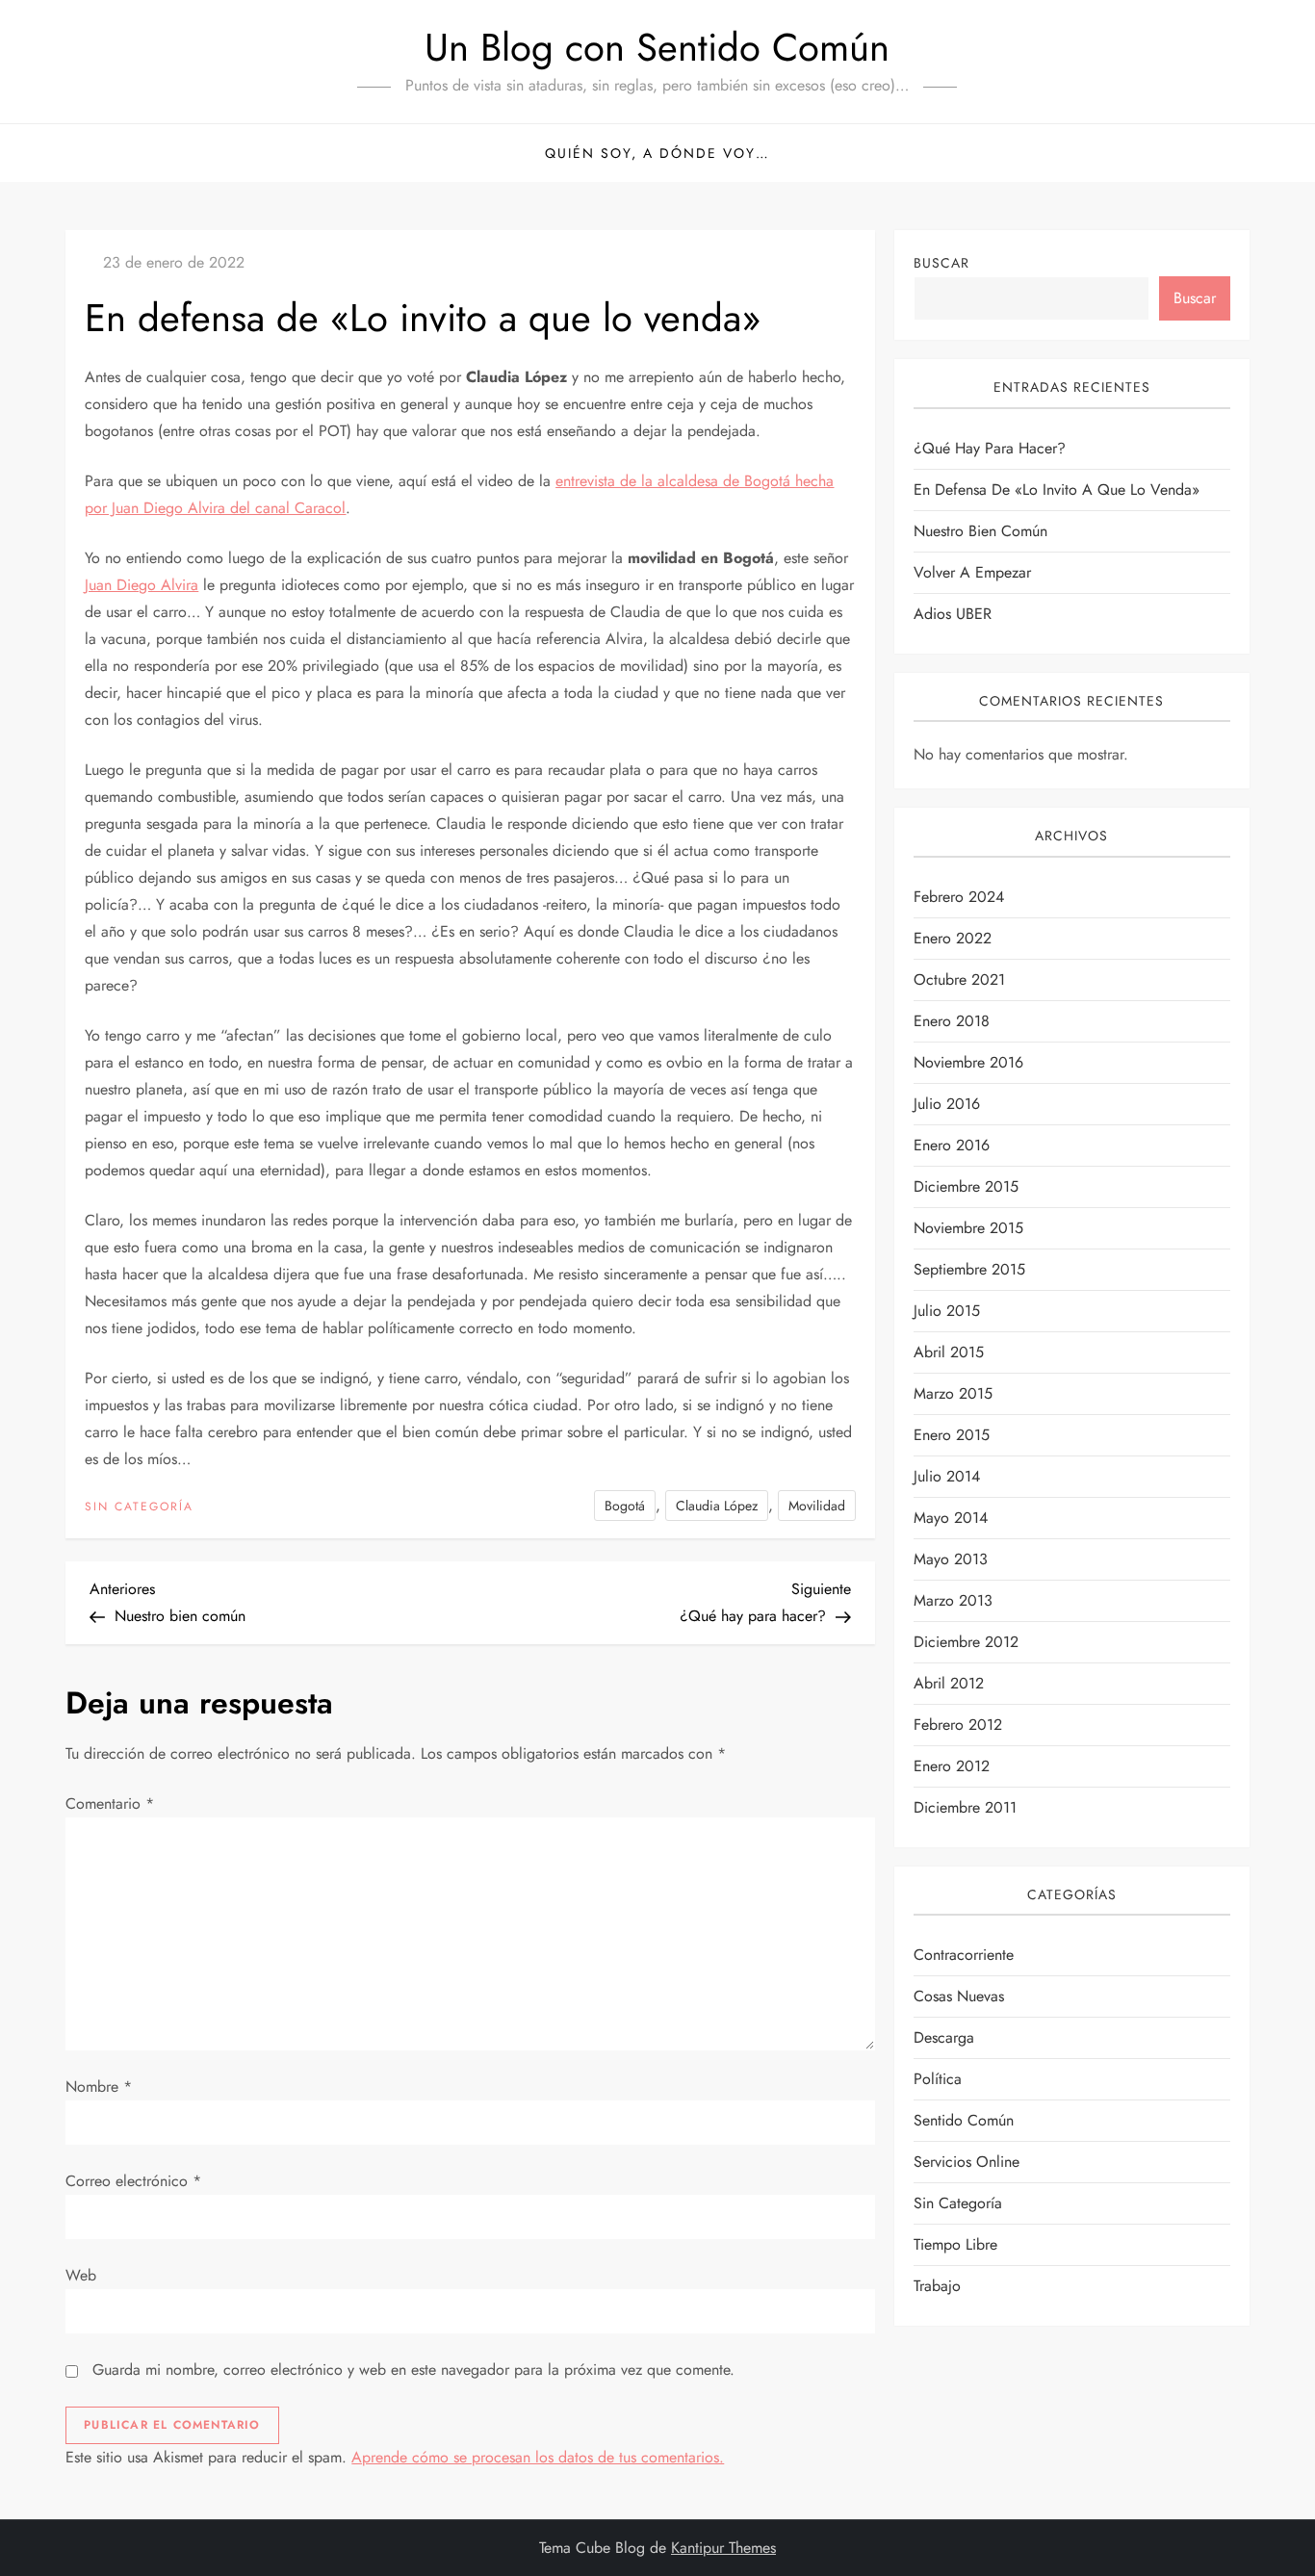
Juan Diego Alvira (142, 585)
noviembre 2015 (968, 1228)
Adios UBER (953, 614)
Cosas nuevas (959, 1996)
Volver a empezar (972, 572)
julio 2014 (947, 1476)
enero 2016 (952, 1145)
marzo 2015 (953, 1393)
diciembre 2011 (965, 1807)
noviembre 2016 (968, 1062)
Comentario (110, 1803)
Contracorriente (964, 1955)
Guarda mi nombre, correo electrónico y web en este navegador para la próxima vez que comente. (413, 2370)
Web (81, 2275)
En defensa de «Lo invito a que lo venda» (1057, 489)
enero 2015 (952, 1435)
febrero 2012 (958, 1725)
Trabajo (937, 2286)
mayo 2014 (951, 1518)
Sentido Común (964, 2120)
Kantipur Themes (723, 2548)
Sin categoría (139, 1507)
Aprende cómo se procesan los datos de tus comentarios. (538, 2457)
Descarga (944, 2037)
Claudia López (717, 1506)
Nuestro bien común (980, 531)
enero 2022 (953, 938)
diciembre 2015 (966, 1186)
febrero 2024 (959, 897)
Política (938, 2079)
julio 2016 (947, 1104)
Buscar (941, 263)
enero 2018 (952, 1021)
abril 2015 (949, 1352)
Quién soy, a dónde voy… (657, 153)
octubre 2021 (959, 979)
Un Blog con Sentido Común (657, 47)
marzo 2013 (953, 1600)
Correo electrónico (133, 2181)
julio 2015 (947, 1311)
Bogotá (625, 1506)
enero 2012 (952, 1766)
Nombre (99, 2087)
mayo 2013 (951, 1559)
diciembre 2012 (966, 1642)
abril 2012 (949, 1683)
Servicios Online (967, 2162)
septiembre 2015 (969, 1269)
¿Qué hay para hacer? (990, 448)
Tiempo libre (955, 2244)
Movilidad (817, 1506)
